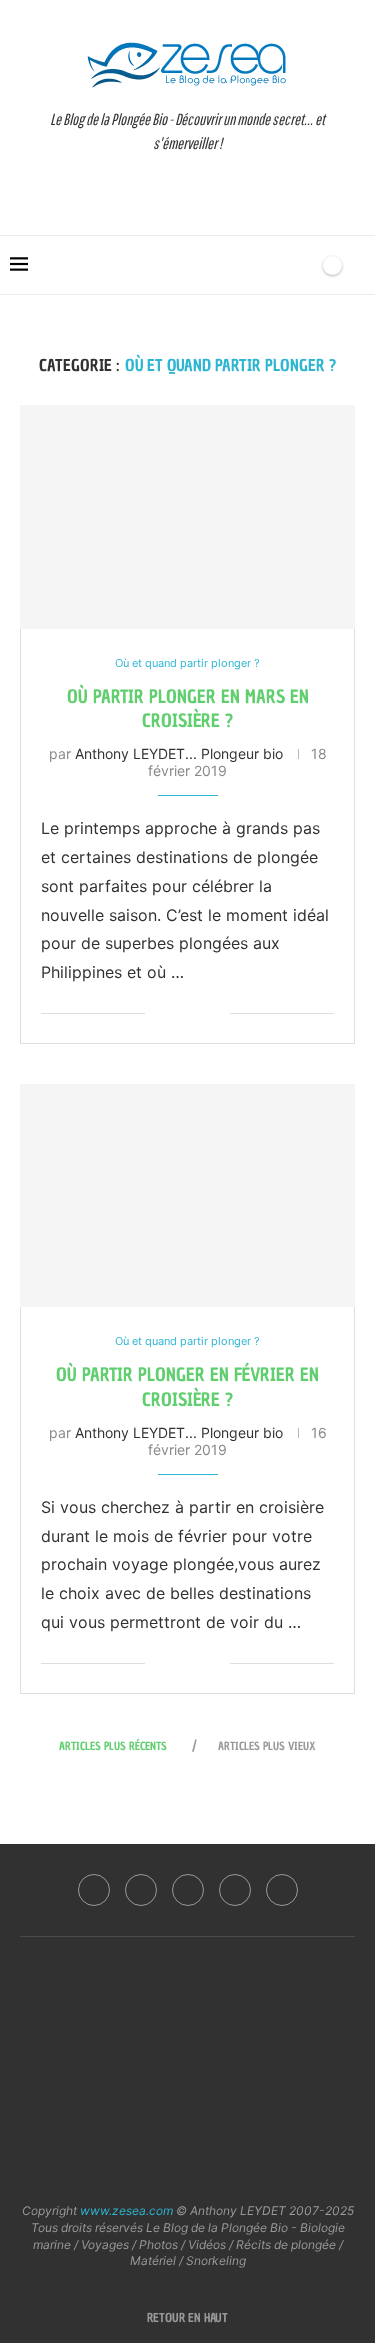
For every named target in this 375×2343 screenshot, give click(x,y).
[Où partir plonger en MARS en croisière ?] (187, 516)
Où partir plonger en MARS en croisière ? (188, 708)
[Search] (298, 265)
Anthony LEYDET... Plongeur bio (179, 753)
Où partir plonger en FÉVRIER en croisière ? (187, 1386)
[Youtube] (235, 1890)
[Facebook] (94, 1890)
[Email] (282, 1890)
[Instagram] (141, 1890)
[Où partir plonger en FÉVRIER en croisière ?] (187, 1195)
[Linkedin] (188, 1890)
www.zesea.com (126, 2210)
